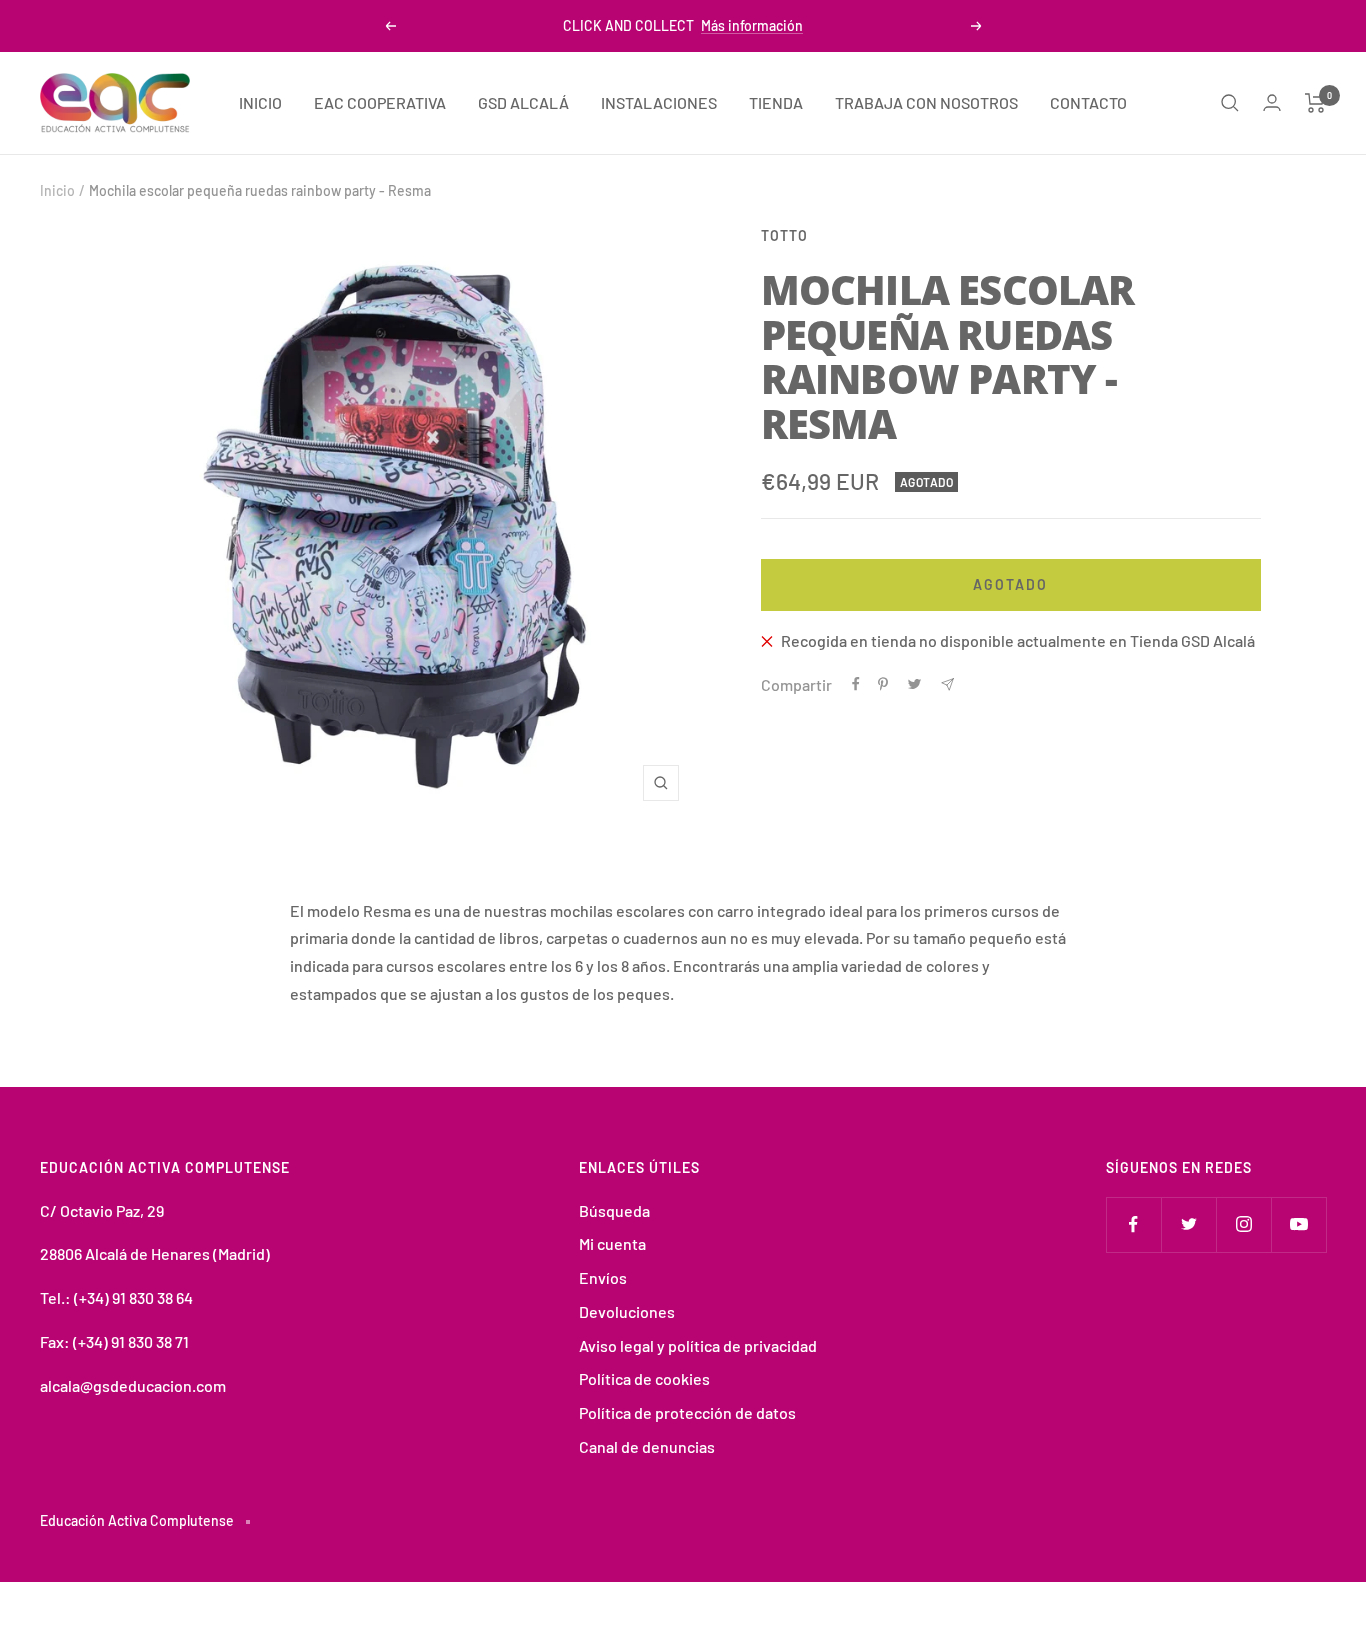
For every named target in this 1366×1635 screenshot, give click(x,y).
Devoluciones (627, 1311)
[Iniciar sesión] (1272, 102)
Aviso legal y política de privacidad (698, 1345)
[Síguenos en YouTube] (1298, 1224)
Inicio (57, 190)
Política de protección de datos (687, 1412)
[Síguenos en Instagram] (1243, 1224)
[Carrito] (1315, 103)
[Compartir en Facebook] (856, 684)
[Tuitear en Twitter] (914, 684)
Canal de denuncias (647, 1446)
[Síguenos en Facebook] (1133, 1224)
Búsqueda (614, 1210)
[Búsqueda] (1230, 103)
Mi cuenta (612, 1243)
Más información (752, 25)
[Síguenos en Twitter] (1188, 1224)
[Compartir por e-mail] (947, 684)
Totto (784, 235)
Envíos (603, 1277)
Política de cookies (644, 1378)
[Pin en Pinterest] (883, 684)
